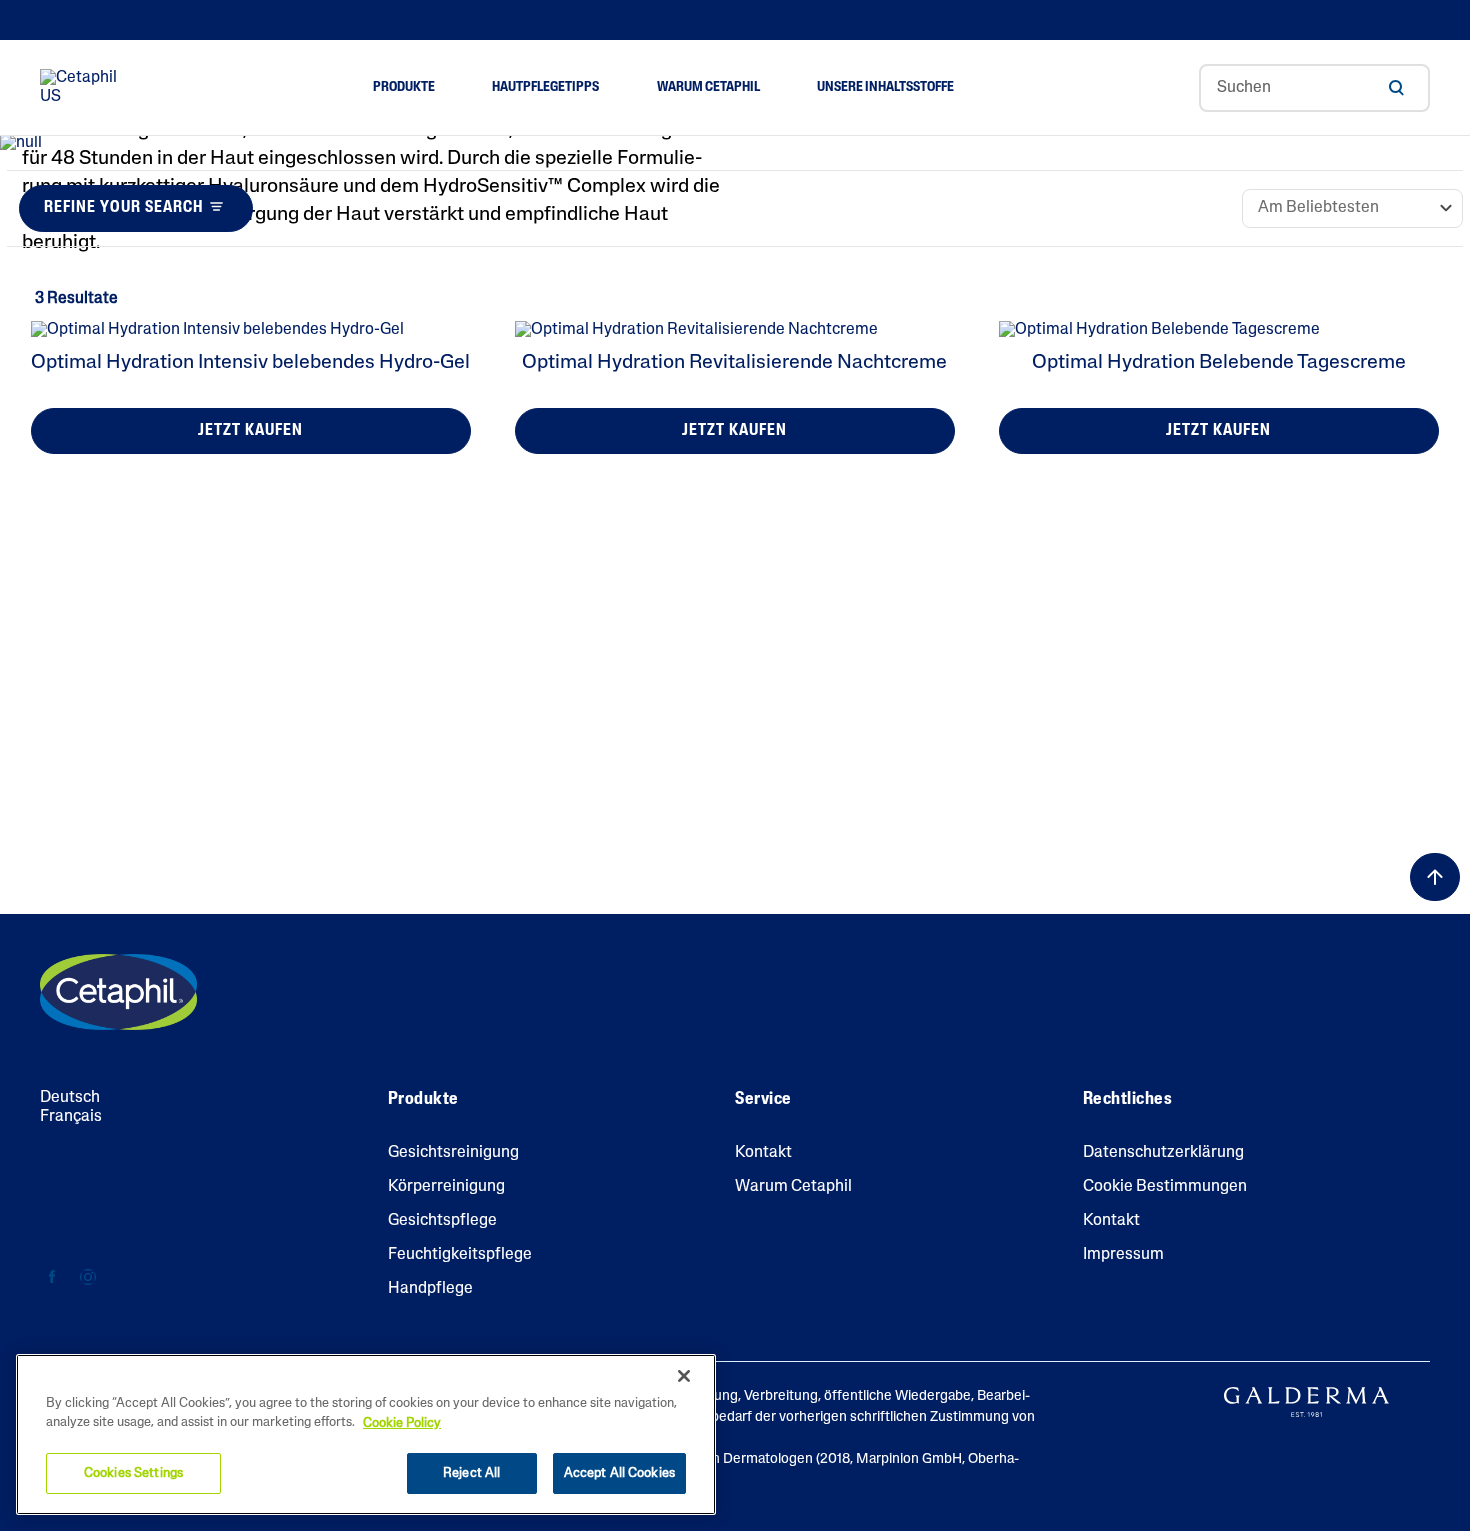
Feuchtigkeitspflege (460, 1255)
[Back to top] (1435, 877)
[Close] (684, 1376)
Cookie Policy (402, 1423)
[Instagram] (87, 1277)
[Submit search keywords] (1396, 88)
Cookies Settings (133, 1473)
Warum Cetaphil (793, 1187)
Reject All (471, 1473)
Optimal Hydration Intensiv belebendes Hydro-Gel (250, 363)
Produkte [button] (404, 87)
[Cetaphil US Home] (84, 88)
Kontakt (763, 1153)
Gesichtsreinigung (453, 1153)
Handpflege (430, 1289)
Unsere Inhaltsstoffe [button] (885, 87)
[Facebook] (52, 1277)
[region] (366, 1434)
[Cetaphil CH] (118, 993)
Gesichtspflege (442, 1221)
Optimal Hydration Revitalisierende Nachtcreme (734, 363)
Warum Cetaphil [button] (708, 87)
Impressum (1123, 1255)
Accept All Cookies (619, 1473)
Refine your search (123, 208)
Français (71, 1117)
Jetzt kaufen (250, 431)
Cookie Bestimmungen (1165, 1187)
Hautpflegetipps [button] (545, 87)
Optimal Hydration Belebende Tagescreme (1219, 363)
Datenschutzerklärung (1163, 1153)
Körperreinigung (446, 1187)
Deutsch (70, 1098)
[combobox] (1314, 88)
